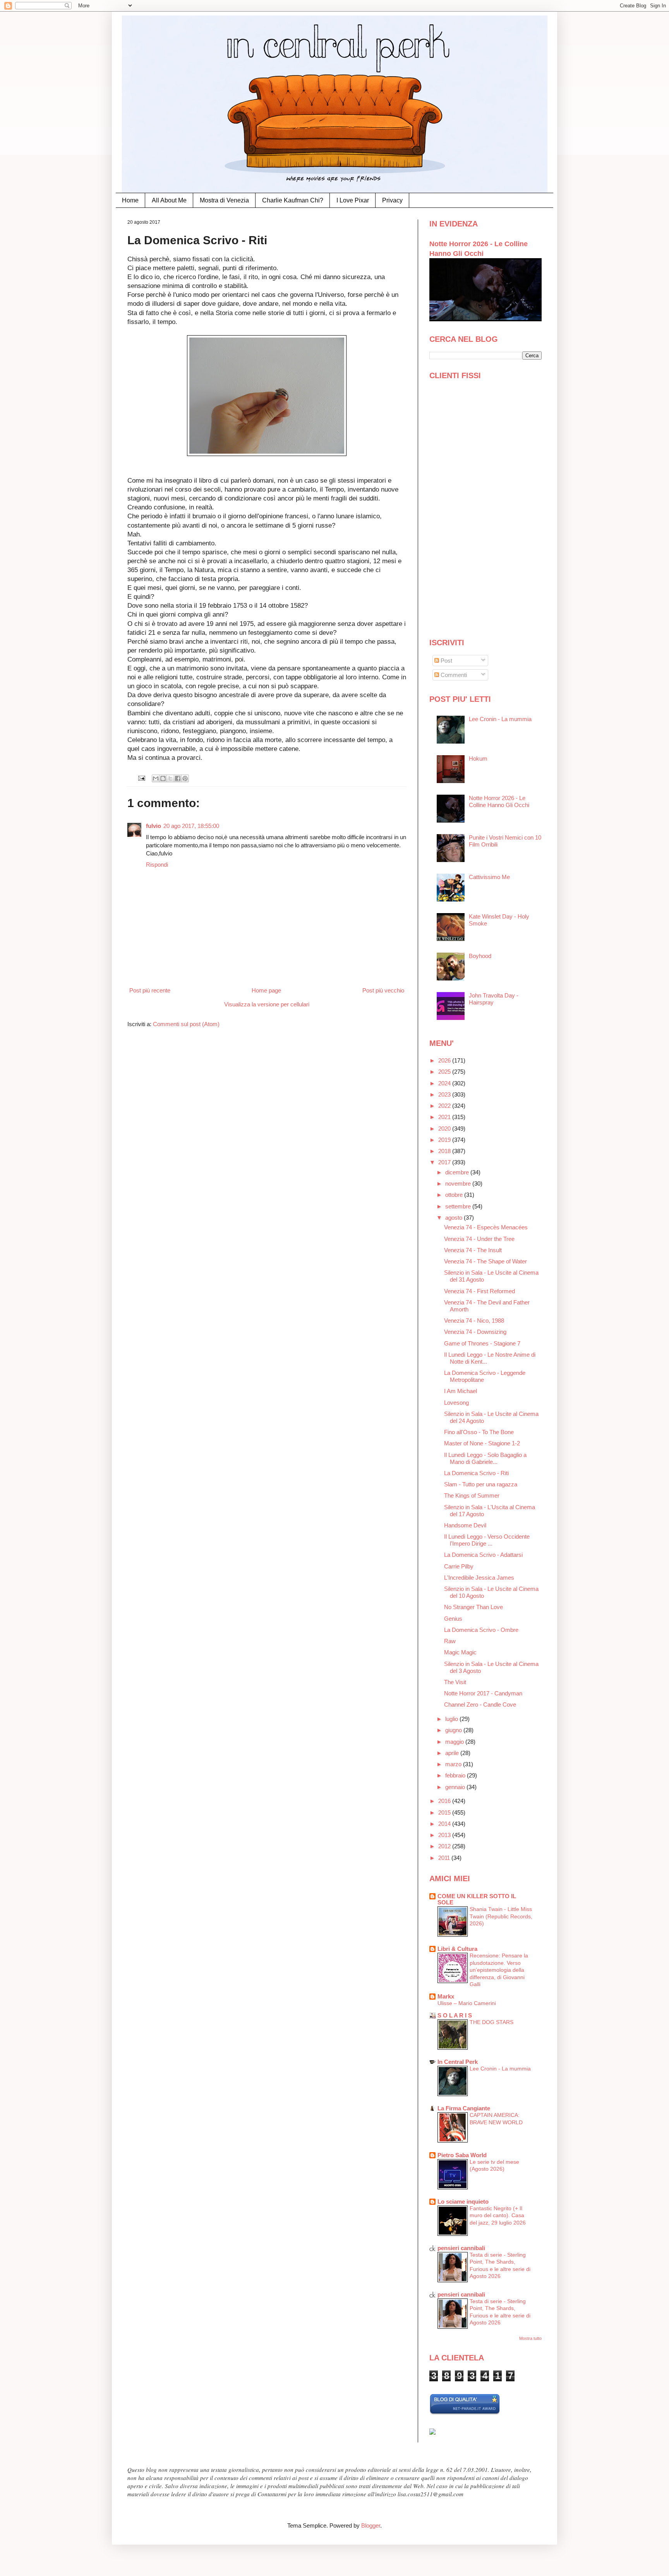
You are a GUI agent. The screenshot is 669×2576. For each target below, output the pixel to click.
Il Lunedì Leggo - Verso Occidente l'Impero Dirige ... (487, 1540)
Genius (453, 1619)
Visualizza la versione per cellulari (267, 1004)
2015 (445, 1812)
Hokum (478, 758)
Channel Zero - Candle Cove (480, 1704)
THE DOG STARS (491, 2022)
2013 (445, 1835)
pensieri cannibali (461, 2248)
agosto (455, 1218)
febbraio (456, 1775)
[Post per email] (142, 778)
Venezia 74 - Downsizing (475, 1332)
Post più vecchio (383, 990)
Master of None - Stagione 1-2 (482, 1443)
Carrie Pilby (459, 1566)
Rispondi (157, 865)
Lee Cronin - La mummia (500, 719)
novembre (459, 1183)
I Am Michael (461, 1391)
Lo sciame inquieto (463, 2202)
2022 (445, 1106)
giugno (454, 1730)
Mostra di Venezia (224, 200)
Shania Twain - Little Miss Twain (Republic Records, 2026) (501, 1916)
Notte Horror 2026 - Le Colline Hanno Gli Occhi (499, 801)
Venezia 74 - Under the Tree (479, 1239)
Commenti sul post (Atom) (186, 1024)
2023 (445, 1094)
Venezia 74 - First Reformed (479, 1291)
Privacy (392, 200)
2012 (445, 1846)
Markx (446, 1996)
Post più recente (150, 990)
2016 (445, 1801)
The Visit (455, 1682)
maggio (455, 1742)
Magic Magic (460, 1652)
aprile (453, 1753)
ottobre (455, 1195)
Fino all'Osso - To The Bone (479, 1432)
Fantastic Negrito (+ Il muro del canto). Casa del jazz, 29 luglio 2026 (498, 2215)
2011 (445, 1858)
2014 (445, 1824)
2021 (445, 1117)
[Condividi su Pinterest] (185, 778)
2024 (445, 1083)
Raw (450, 1641)
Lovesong (456, 1403)
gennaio (456, 1787)
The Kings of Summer (472, 1495)
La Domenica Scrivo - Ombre (481, 1630)
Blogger (371, 2525)
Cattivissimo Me (489, 877)
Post (446, 661)
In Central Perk (458, 2062)
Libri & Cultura (457, 1949)
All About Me (169, 200)
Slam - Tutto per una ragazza (481, 1484)
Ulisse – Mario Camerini (467, 2003)
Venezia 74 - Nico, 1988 (474, 1321)
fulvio (154, 826)
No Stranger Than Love (473, 1607)
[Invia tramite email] (156, 778)
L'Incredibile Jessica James (479, 1578)
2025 (445, 1072)
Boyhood (480, 956)
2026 (445, 1060)
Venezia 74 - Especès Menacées (486, 1227)
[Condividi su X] (170, 778)
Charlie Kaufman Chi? (293, 200)
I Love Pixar (353, 200)
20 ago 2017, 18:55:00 (191, 826)
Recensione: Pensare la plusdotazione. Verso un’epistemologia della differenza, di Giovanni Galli (499, 1970)
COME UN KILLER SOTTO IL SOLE (477, 1899)
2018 (445, 1151)
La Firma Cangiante (464, 2108)
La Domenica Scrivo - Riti (476, 1473)
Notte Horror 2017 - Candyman (483, 1693)
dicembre (458, 1172)
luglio (452, 1719)
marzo (454, 1764)
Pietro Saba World (462, 2155)
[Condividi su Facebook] (178, 778)
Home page (266, 990)
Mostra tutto (530, 2338)
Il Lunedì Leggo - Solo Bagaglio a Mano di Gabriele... (485, 1458)
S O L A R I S (455, 2015)
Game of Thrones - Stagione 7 (482, 1343)
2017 (445, 1162)
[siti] (465, 2413)
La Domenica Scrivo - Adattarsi (483, 1555)
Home (130, 200)
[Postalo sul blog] (163, 778)
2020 (445, 1129)
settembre (459, 1206)
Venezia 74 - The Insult (473, 1250)
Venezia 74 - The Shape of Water (485, 1261)
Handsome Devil (465, 1525)
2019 (445, 1140)
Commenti (453, 675)
